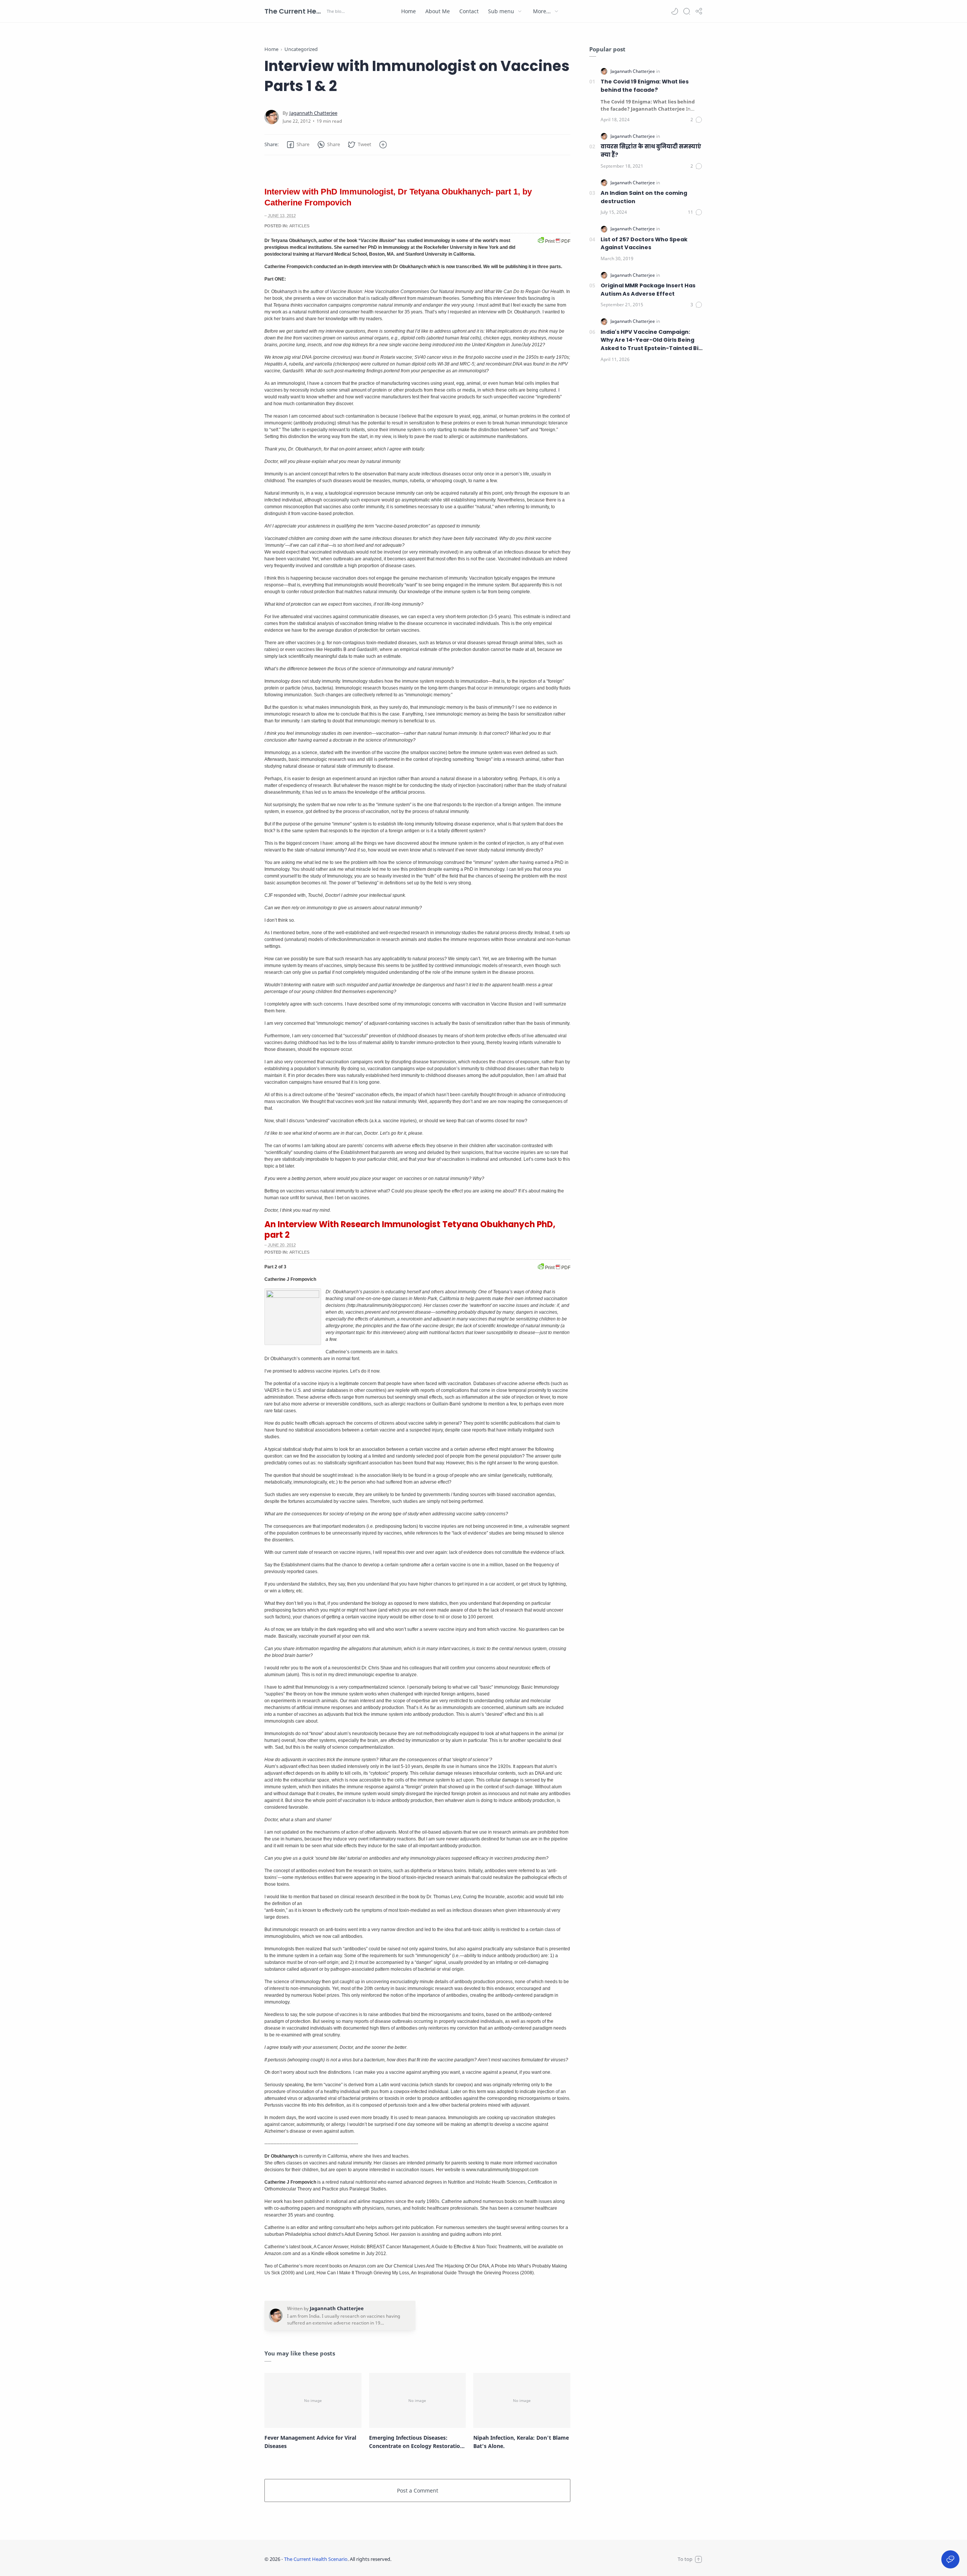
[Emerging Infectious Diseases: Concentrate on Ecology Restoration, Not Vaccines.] (418, 2400)
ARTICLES (299, 226)
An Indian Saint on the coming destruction (644, 197)
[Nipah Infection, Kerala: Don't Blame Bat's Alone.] (522, 2400)
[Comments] (697, 120)
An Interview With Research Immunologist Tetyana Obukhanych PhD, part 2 (410, 1230)
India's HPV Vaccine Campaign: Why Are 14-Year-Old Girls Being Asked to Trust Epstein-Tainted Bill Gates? (651, 340)
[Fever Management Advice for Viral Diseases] (313, 2400)
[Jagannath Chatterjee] (313, 113)
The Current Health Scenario (295, 11)
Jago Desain (442, 2559)
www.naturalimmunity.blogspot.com (502, 2170)
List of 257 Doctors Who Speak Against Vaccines (644, 244)
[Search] (687, 11)
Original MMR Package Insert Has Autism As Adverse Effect (648, 290)
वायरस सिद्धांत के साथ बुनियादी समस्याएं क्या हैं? (651, 151)
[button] (675, 11)
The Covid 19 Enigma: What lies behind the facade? (645, 86)
